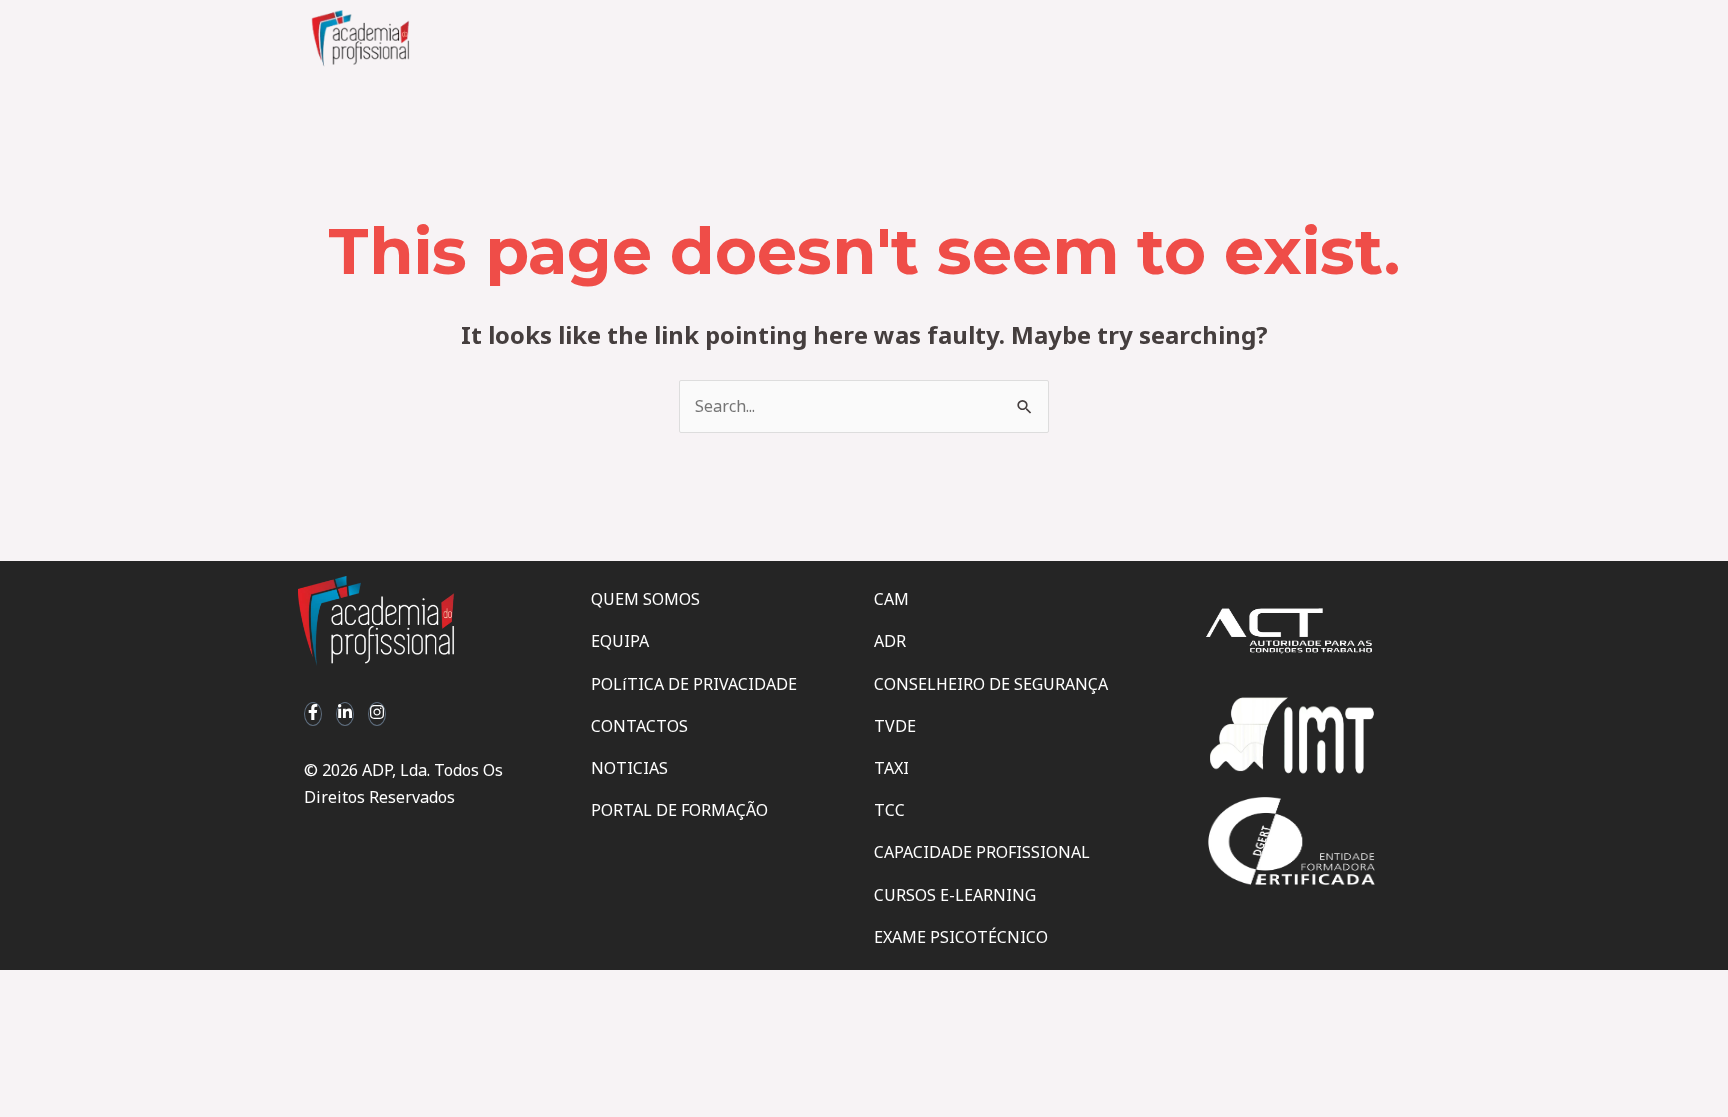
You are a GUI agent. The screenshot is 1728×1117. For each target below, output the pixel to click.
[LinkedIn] (345, 714)
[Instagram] (377, 714)
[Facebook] (313, 714)
